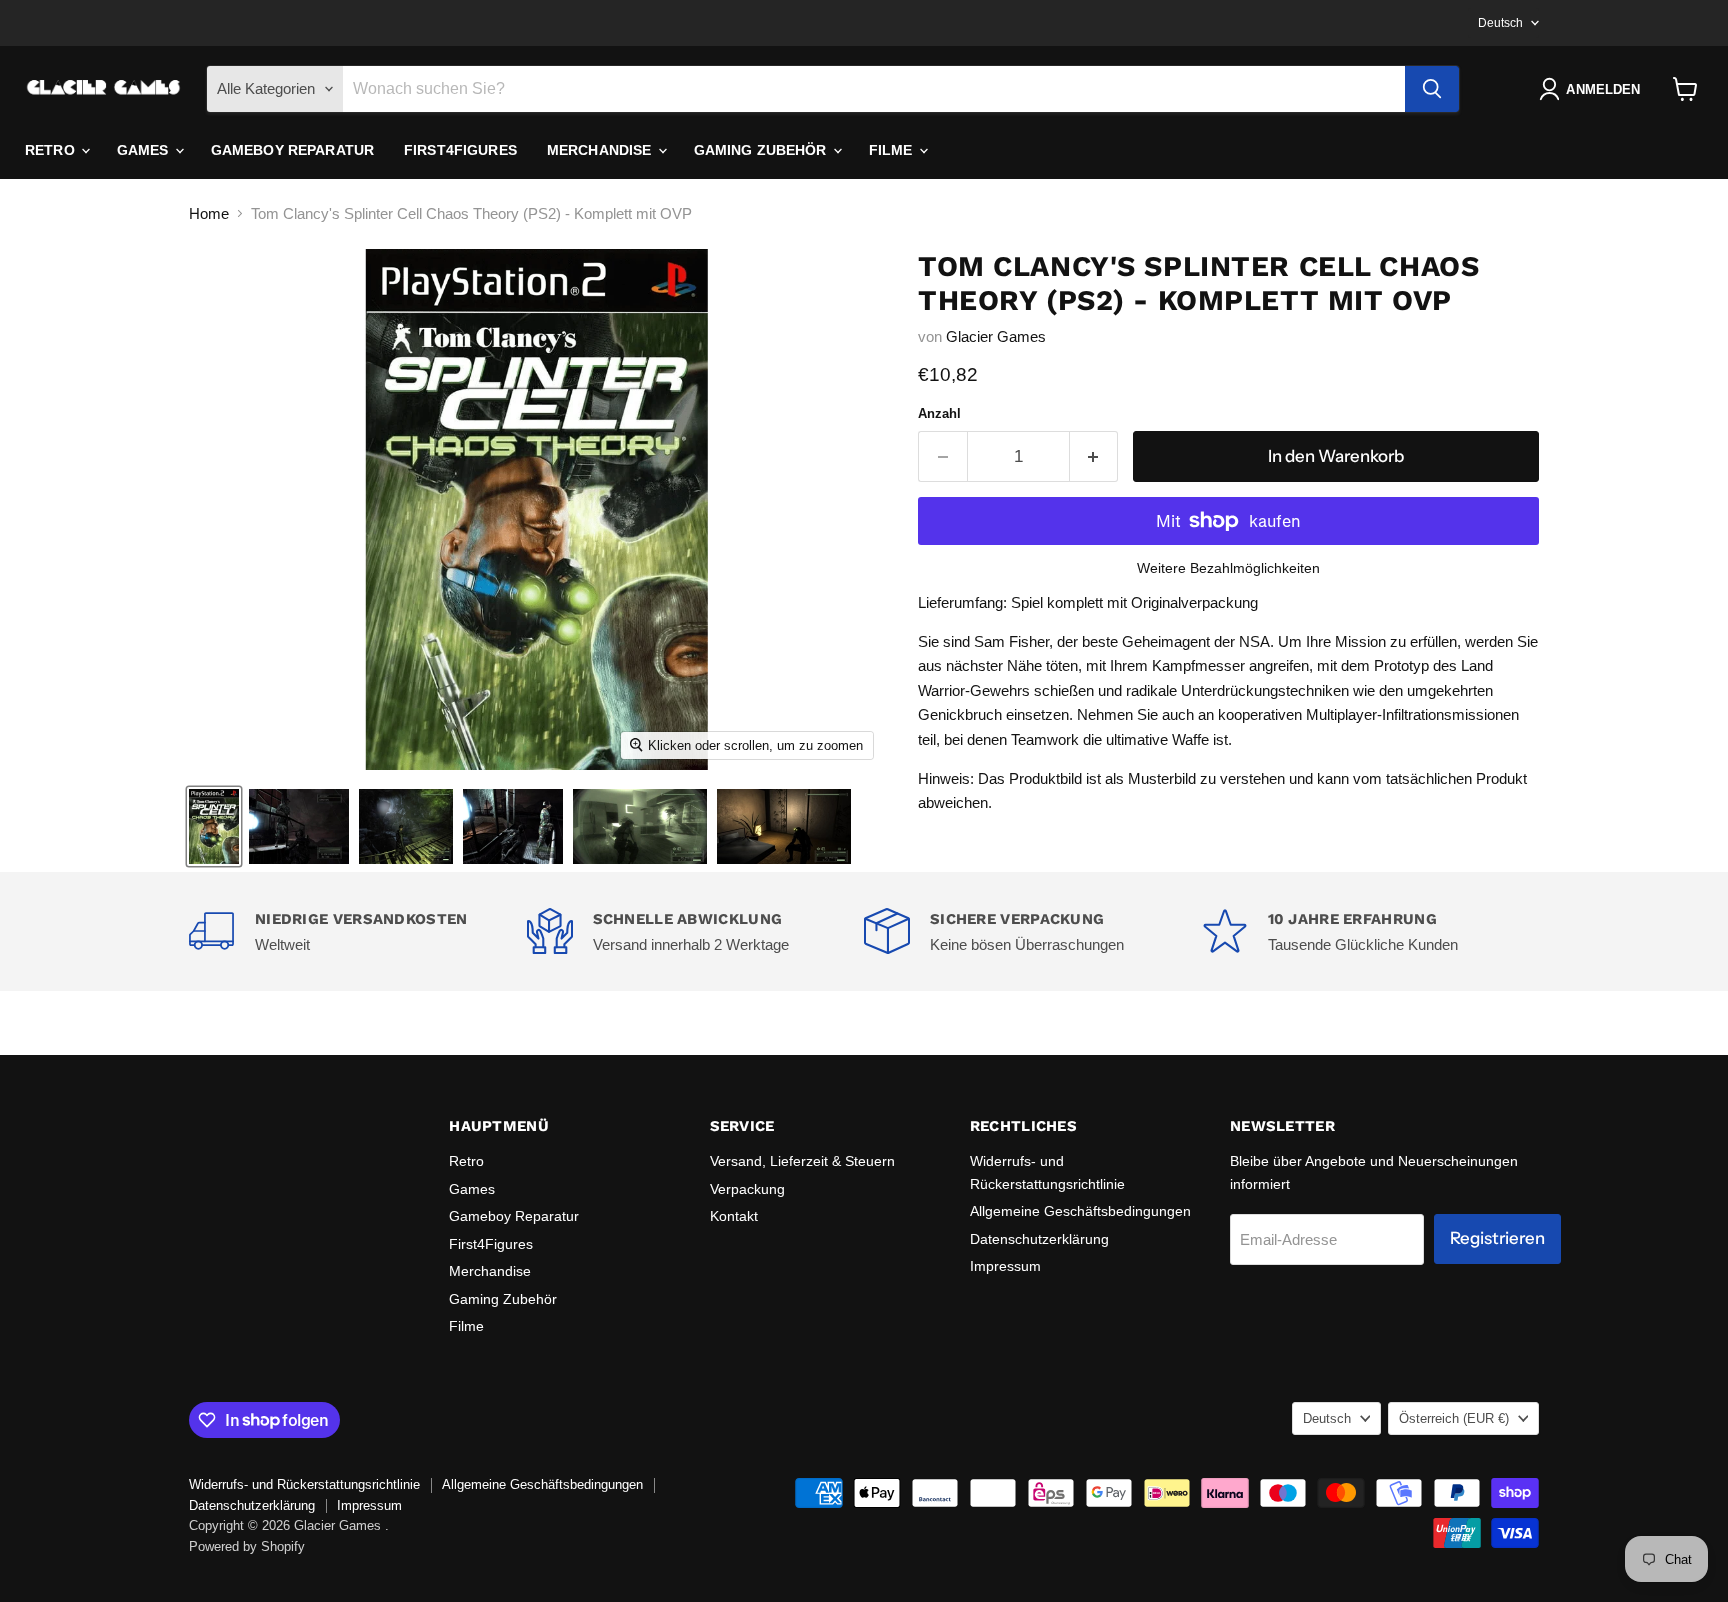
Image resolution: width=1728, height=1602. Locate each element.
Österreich (1454, 1418)
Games (145, 150)
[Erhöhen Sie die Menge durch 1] (1094, 456)
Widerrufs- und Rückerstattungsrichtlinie (304, 1484)
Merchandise (601, 150)
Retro (52, 150)
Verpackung (747, 1189)
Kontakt (734, 1216)
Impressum (1005, 1266)
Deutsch (1500, 23)
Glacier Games (996, 336)
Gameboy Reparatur (292, 150)
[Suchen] (1432, 89)
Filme (893, 150)
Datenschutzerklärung (1039, 1239)
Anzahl (939, 413)
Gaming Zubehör (762, 150)
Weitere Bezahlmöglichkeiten (1228, 568)
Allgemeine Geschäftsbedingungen (1080, 1211)
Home (209, 213)
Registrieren (1497, 1238)
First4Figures (460, 150)
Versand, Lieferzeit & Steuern (802, 1161)
